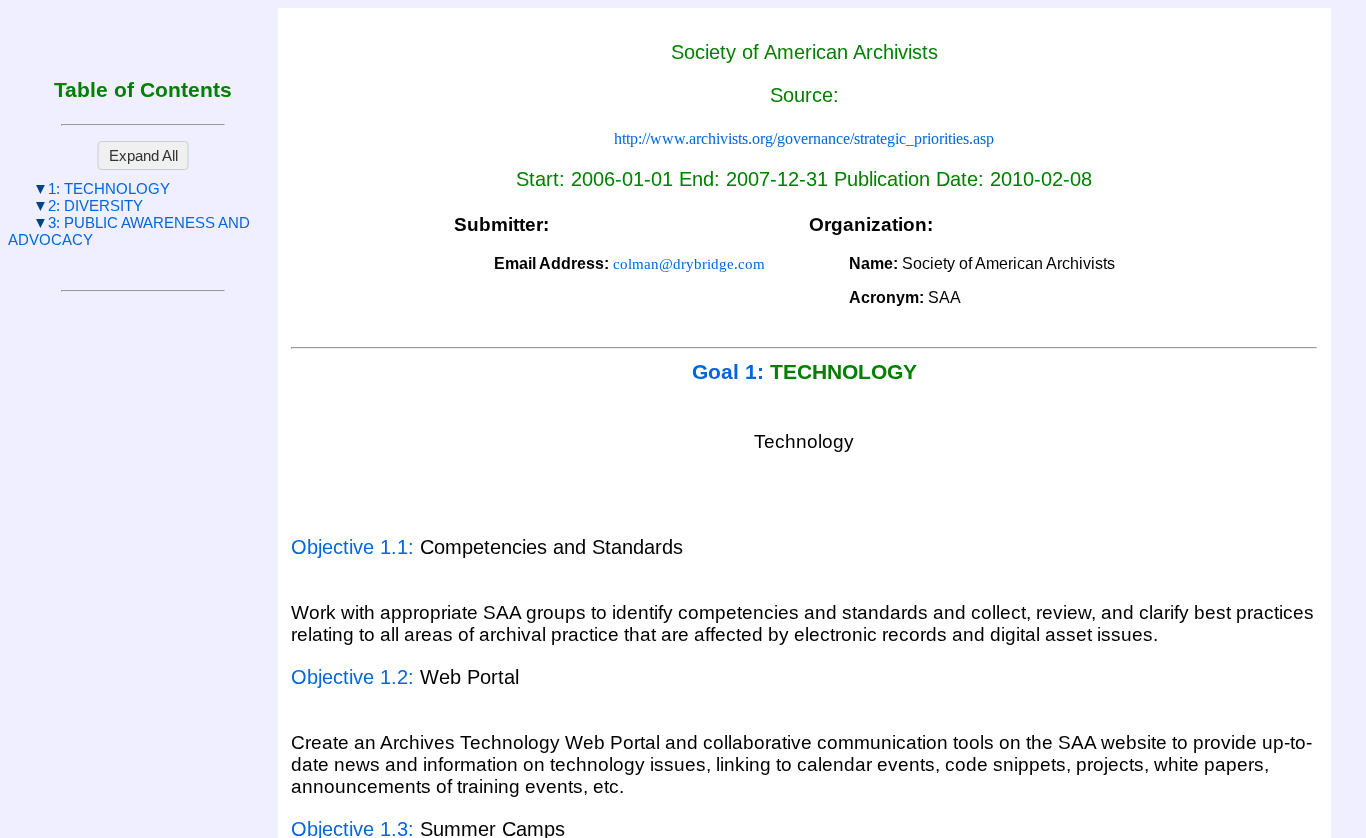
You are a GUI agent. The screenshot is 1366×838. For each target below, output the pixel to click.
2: (95, 205)
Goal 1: (731, 372)
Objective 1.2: (355, 677)
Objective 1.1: (355, 547)
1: (109, 188)
